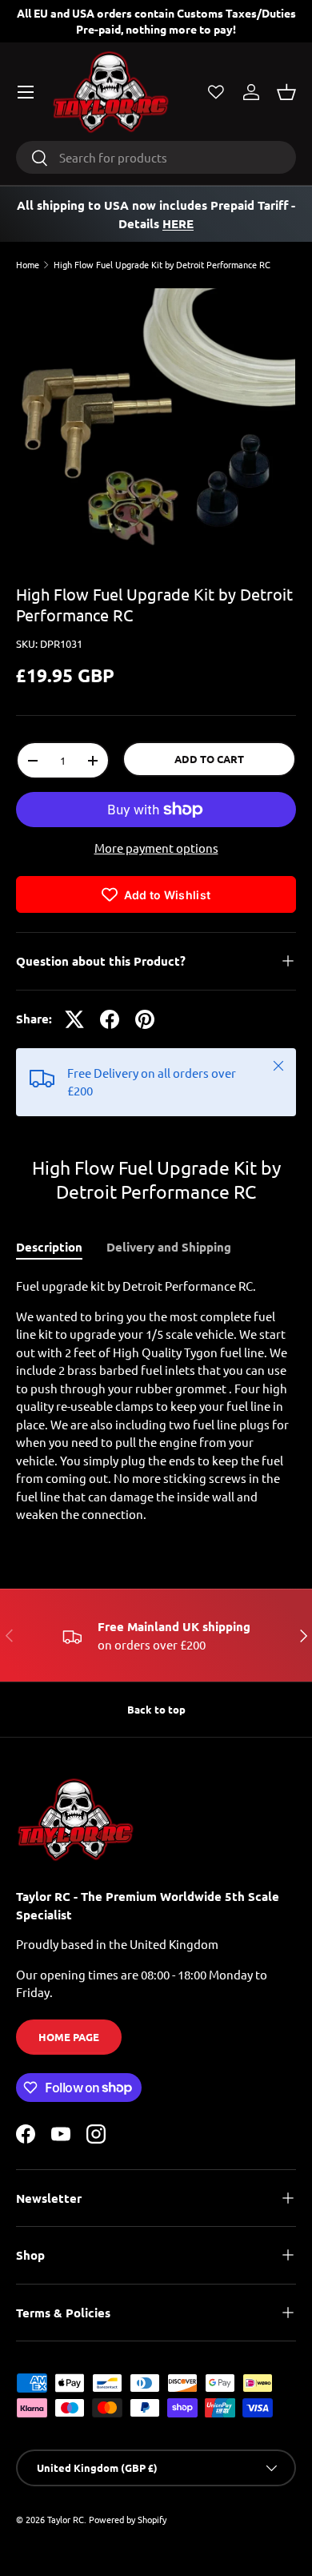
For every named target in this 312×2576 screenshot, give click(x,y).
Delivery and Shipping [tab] (169, 1247)
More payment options (156, 848)
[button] (286, 92)
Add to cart (209, 759)
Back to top (156, 1709)
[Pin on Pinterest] (145, 1019)
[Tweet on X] (74, 1019)
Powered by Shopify (128, 2519)
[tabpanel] (156, 1401)
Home (28, 265)
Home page (69, 2037)
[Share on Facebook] (110, 1019)
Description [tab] (49, 1247)
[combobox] (156, 157)
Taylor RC (66, 2519)
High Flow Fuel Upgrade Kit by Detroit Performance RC (162, 265)
